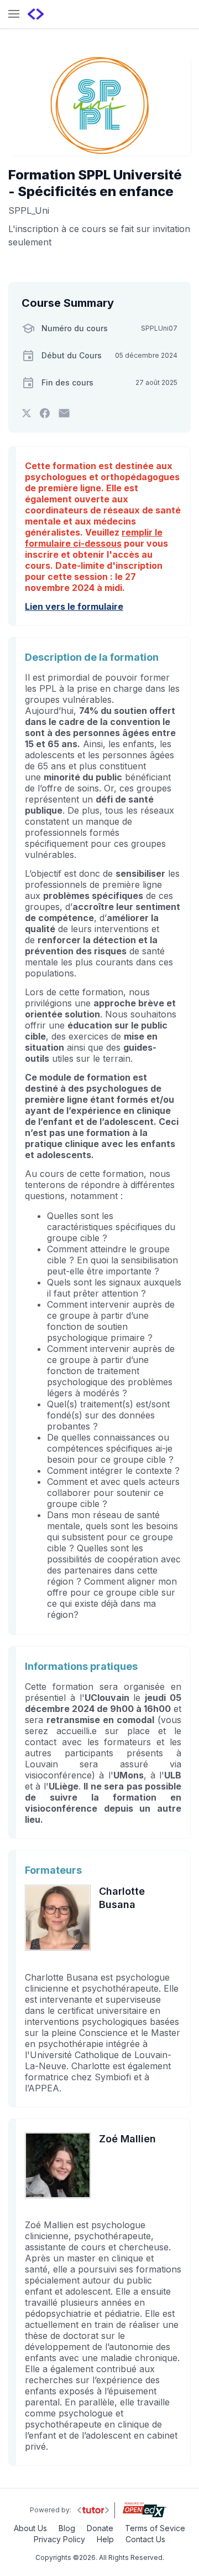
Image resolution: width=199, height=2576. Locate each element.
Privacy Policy (59, 2539)
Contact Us (145, 2539)
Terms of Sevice (155, 2528)
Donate (100, 2528)
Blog (67, 2528)
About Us (30, 2528)
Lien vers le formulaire (74, 606)
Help (105, 2539)
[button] (14, 15)
